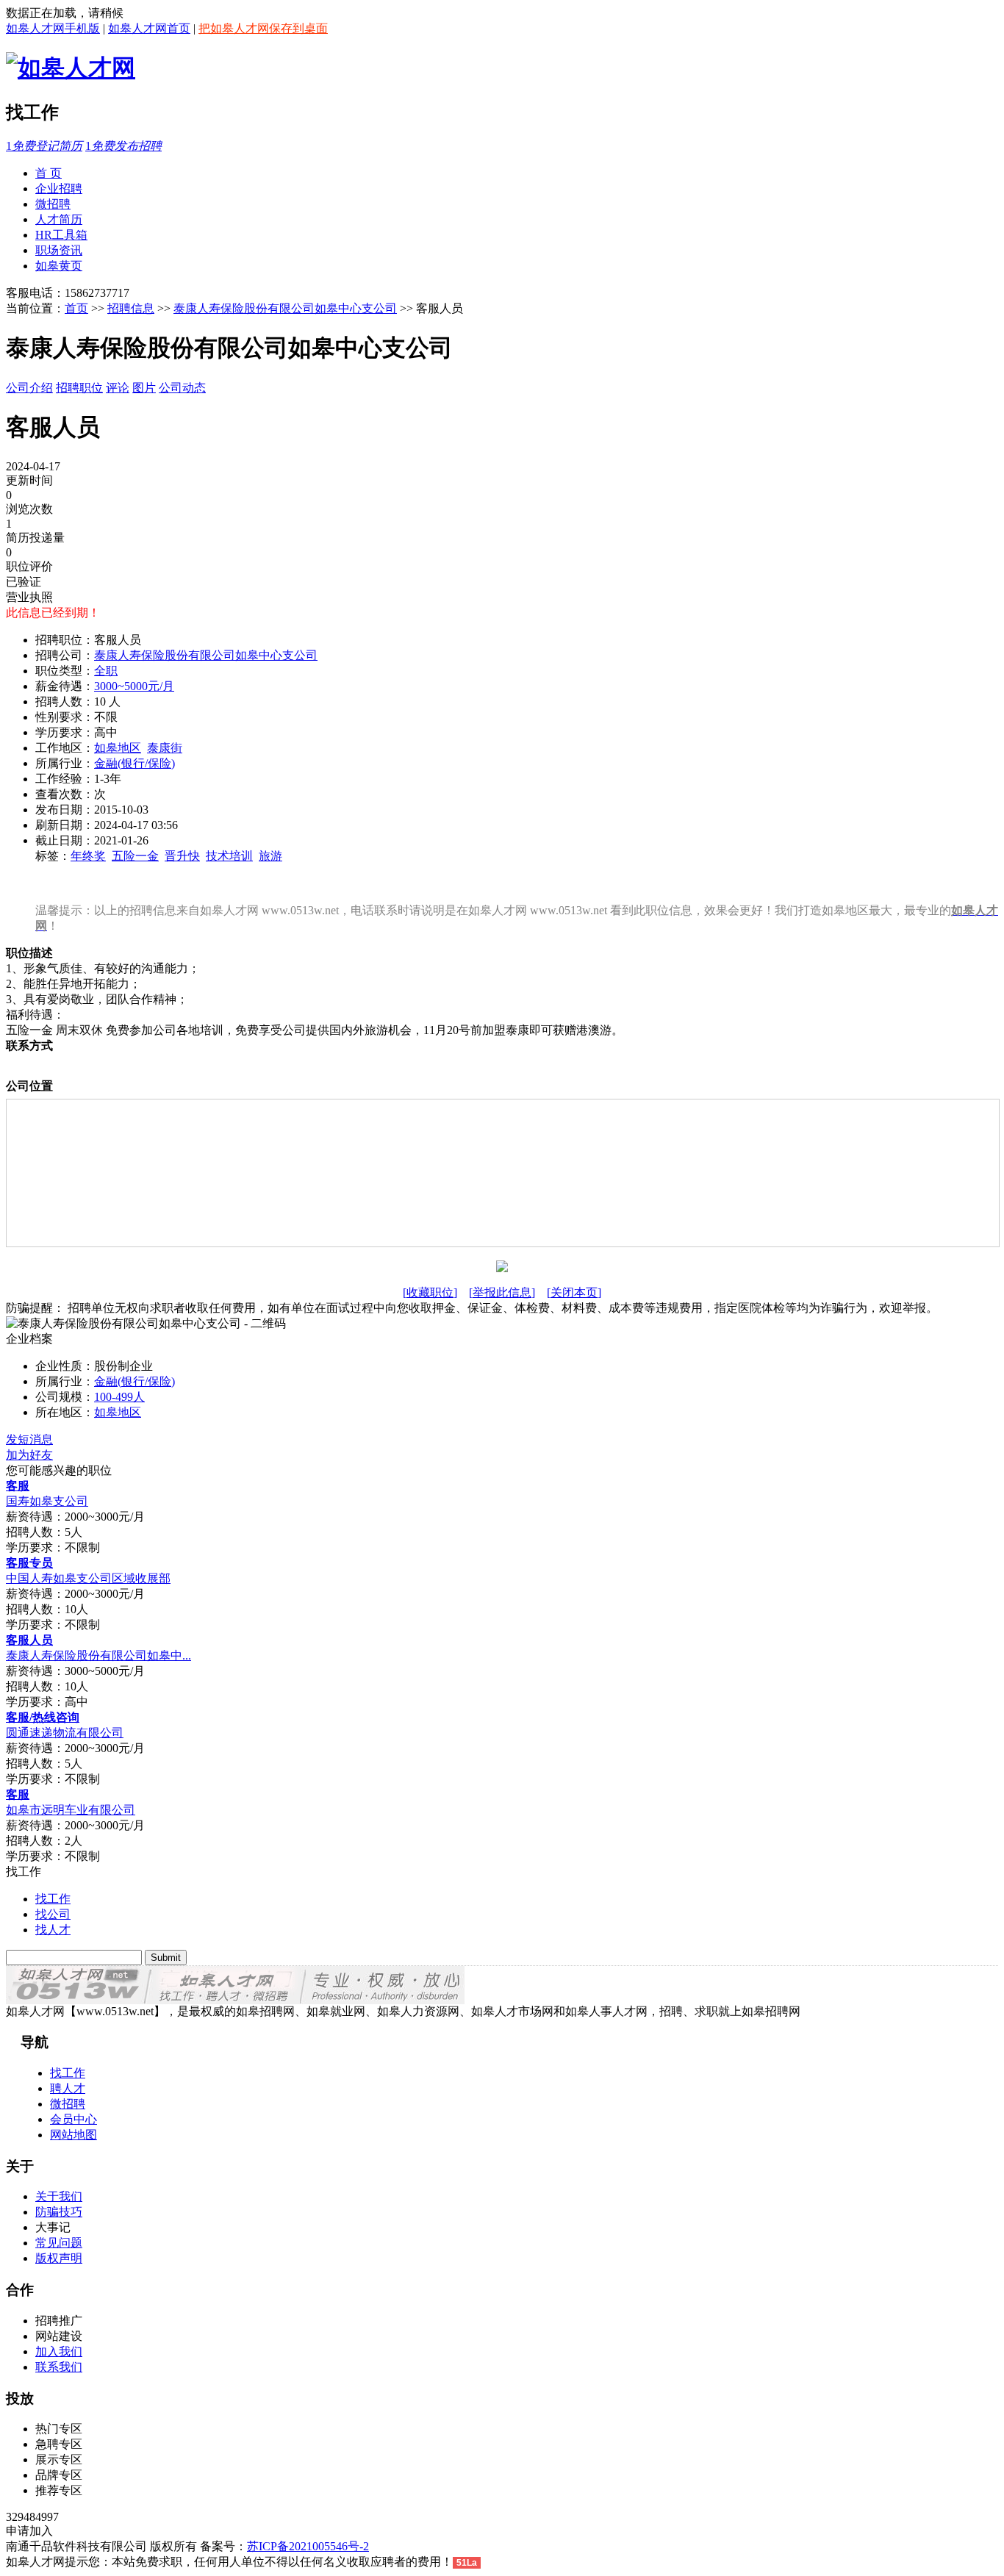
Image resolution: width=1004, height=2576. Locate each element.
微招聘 (68, 2104)
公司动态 (182, 388)
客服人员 (29, 1640)
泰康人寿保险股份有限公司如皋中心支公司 (285, 308)
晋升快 (182, 856)
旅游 (270, 856)
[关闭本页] (574, 1292)
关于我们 (59, 2196)
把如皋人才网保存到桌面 (263, 28)
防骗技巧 (59, 2212)
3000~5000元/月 (134, 686)
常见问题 (59, 2243)
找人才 (53, 1930)
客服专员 (29, 1563)
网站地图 (73, 2135)
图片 (144, 388)
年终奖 (88, 856)
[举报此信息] (502, 1292)
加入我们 (59, 2351)
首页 (76, 308)
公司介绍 (29, 388)
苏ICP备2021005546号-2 (308, 2546)
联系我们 (59, 2367)
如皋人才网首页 (149, 28)
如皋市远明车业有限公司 (71, 1810)
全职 (106, 671)
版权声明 (59, 2258)
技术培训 (229, 856)
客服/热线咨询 (43, 1717)
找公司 (53, 1914)
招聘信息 (131, 308)
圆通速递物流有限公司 (65, 1733)
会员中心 (73, 2119)
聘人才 (68, 2088)
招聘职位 (79, 388)
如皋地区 (118, 748)
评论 (118, 388)
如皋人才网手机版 (53, 28)
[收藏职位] (430, 1292)
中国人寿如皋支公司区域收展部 (88, 1578)
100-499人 (119, 1397)
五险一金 (135, 856)
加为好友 (29, 1455)
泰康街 (165, 748)
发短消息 (29, 1439)
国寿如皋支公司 (47, 1501)
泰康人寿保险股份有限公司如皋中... (98, 1655)
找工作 (53, 1899)
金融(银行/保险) (135, 763)
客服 (18, 1486)
